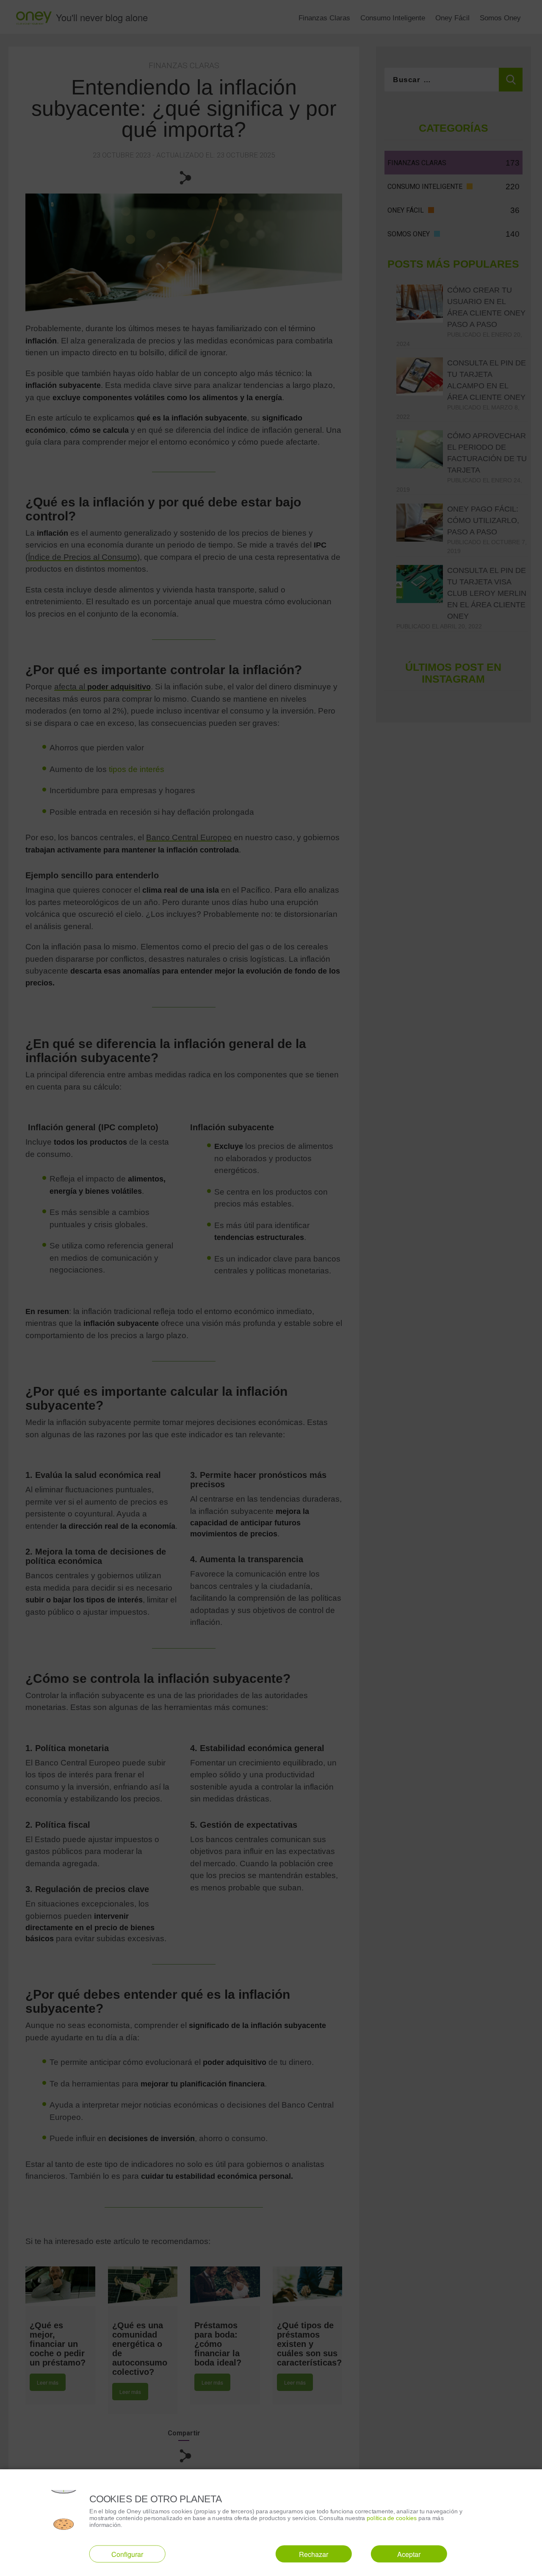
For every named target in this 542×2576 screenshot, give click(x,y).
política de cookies (392, 2518)
